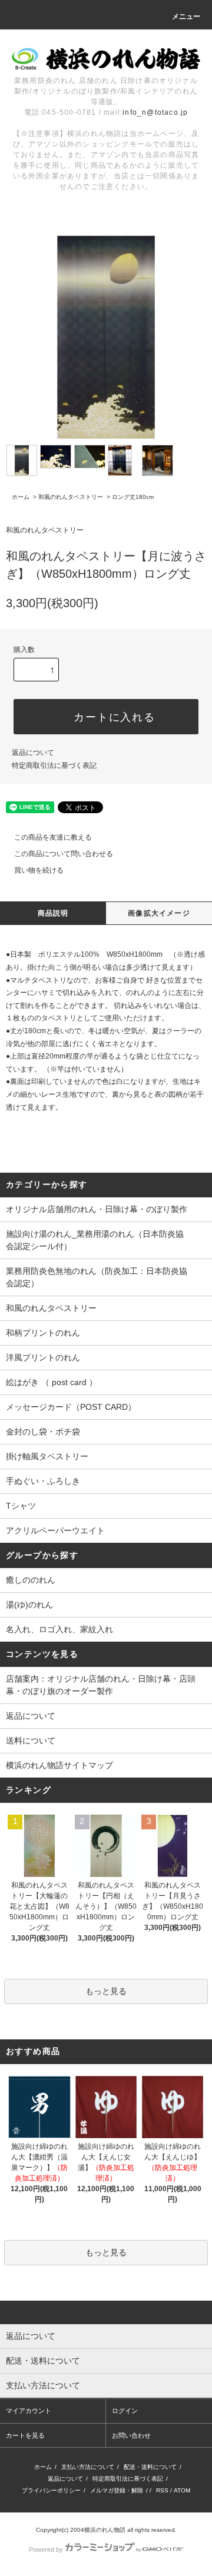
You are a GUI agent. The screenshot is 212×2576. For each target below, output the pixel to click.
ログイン (125, 2411)
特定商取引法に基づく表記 (54, 766)
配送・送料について (150, 2467)
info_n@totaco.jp (155, 112)
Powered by (46, 2550)
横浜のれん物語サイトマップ (59, 1765)
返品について (33, 753)
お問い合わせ (131, 2435)
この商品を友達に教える (53, 837)
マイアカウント (29, 2411)
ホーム (21, 497)
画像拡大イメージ (159, 913)
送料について (31, 1740)
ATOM (182, 2490)
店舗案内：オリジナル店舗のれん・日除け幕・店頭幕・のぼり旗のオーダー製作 (101, 1685)
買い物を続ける (39, 870)
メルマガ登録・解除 (117, 2490)
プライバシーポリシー (51, 2490)
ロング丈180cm (133, 497)
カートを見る (25, 2435)
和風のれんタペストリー (71, 497)
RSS (162, 2490)
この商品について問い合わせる (64, 854)
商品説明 (53, 913)
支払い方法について (88, 2467)
